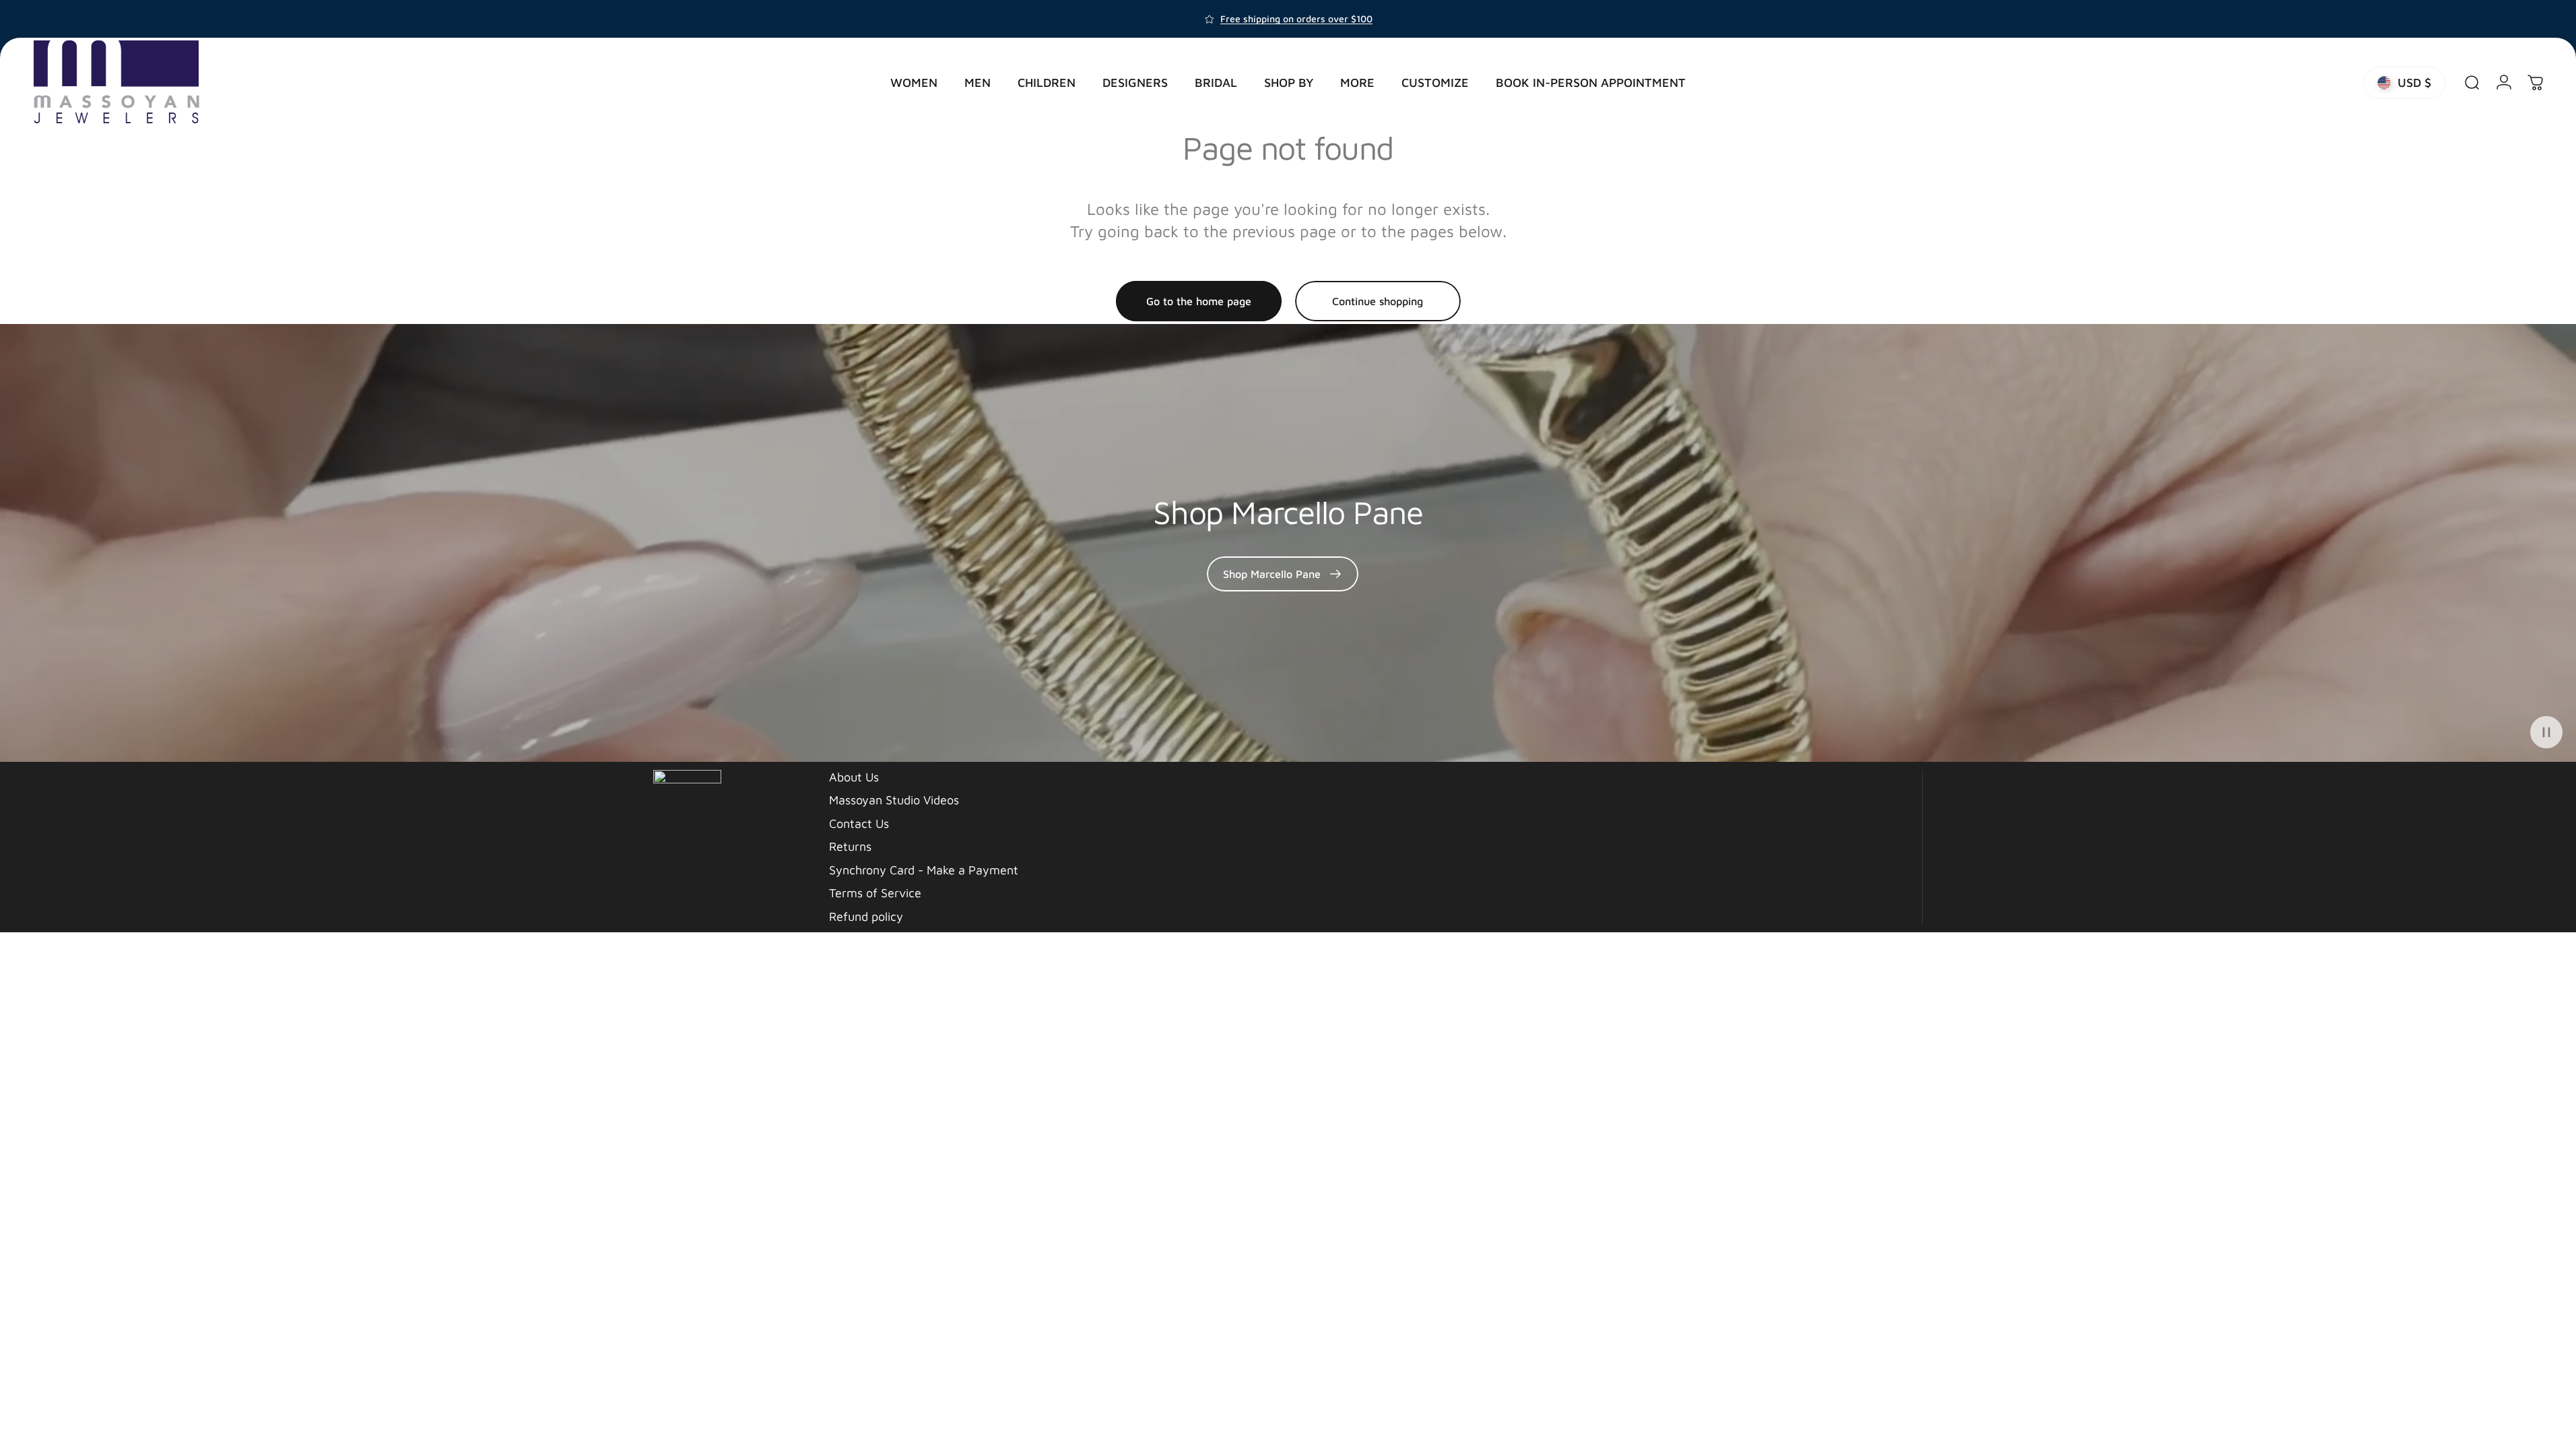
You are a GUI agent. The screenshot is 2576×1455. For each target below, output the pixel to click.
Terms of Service (875, 893)
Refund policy (866, 916)
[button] (2546, 732)
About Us (854, 777)
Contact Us (859, 823)
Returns (850, 846)
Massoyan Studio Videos (894, 800)
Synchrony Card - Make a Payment (924, 870)
